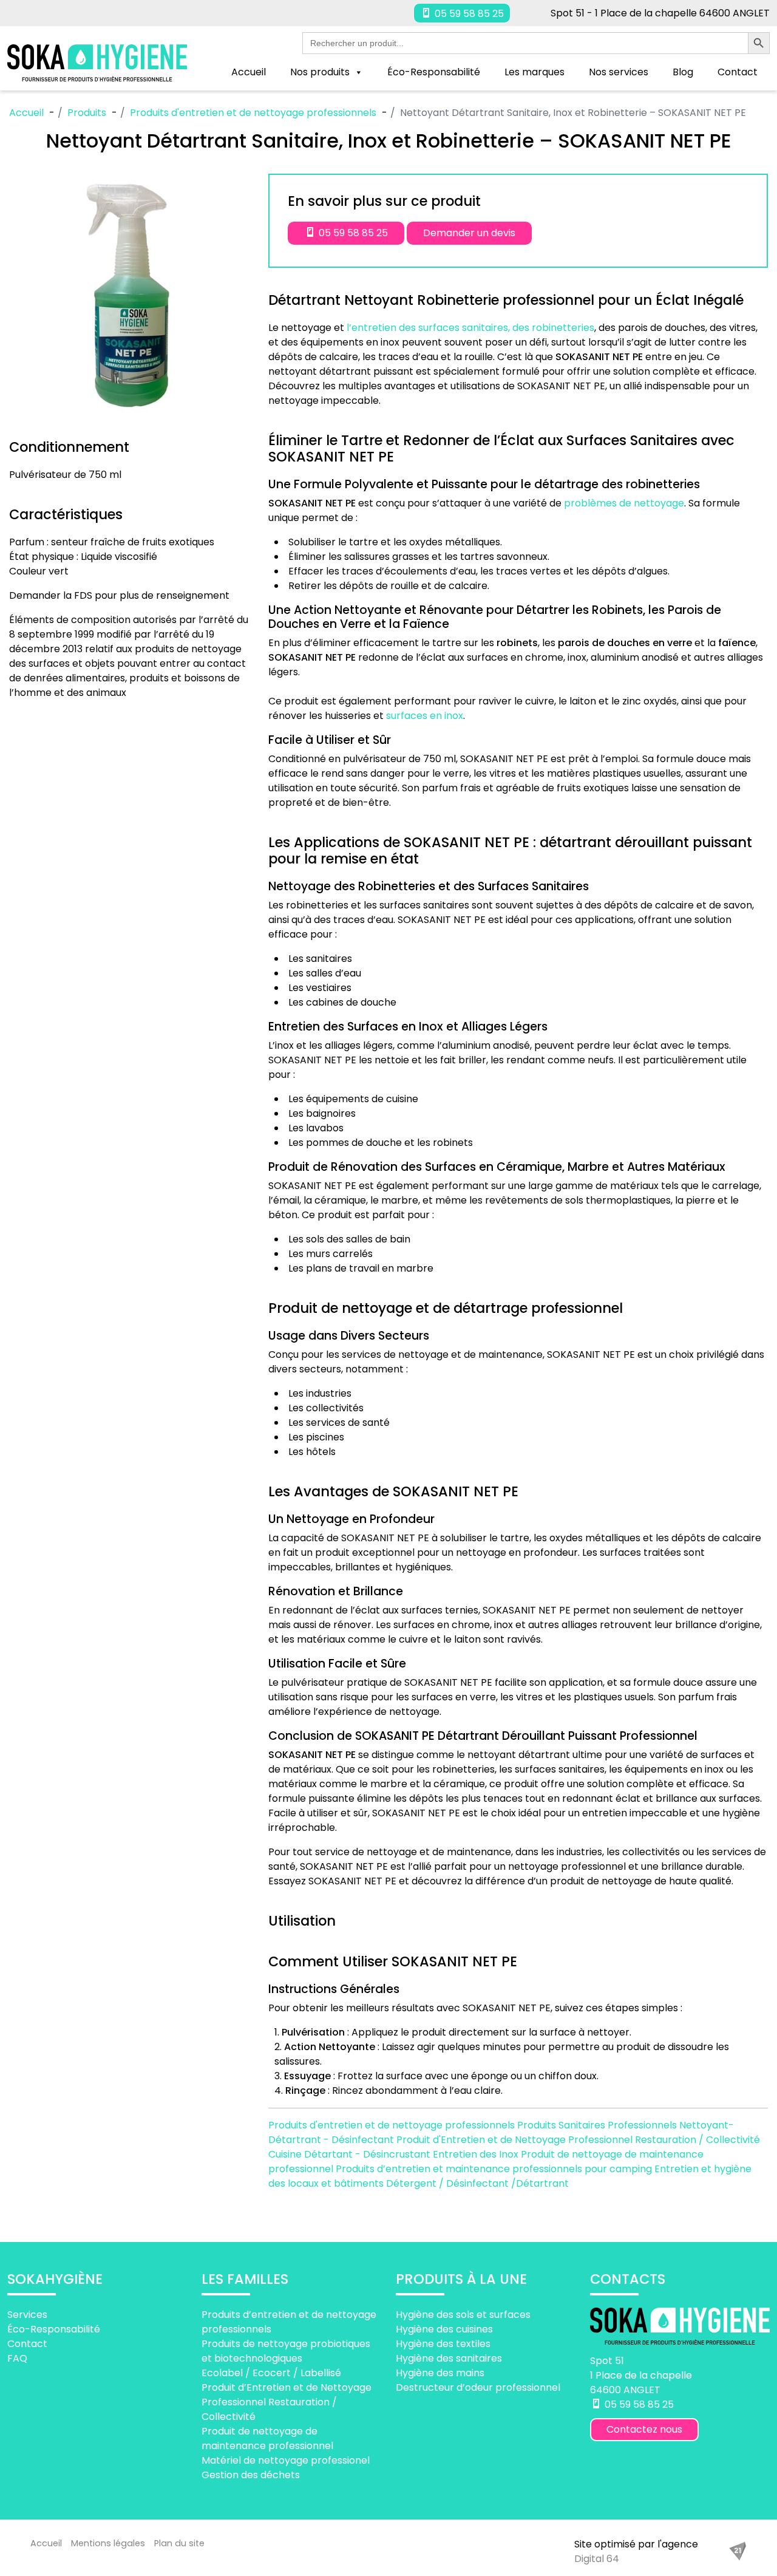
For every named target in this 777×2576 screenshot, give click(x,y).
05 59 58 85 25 (468, 14)
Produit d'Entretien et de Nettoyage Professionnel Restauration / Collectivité (578, 2140)
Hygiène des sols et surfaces (463, 2314)
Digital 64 (597, 2559)
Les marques (534, 72)
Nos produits (320, 72)
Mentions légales (108, 2543)
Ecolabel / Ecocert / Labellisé (271, 2372)
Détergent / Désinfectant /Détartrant (477, 2183)
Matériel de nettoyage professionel (286, 2460)
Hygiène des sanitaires (449, 2358)
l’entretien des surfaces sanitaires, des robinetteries (470, 328)
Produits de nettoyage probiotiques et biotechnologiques (286, 2350)
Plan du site (179, 2543)
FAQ (17, 2358)
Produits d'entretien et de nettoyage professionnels (393, 2125)
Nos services (619, 72)
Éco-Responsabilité (434, 72)
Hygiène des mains (440, 2372)
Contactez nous (644, 2429)
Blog (683, 72)
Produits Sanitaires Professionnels (598, 2125)
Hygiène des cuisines (444, 2329)
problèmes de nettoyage (624, 503)
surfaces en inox (425, 716)
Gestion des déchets (251, 2474)
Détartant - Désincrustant (368, 2154)
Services (27, 2314)
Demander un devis (469, 233)
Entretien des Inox (477, 2154)
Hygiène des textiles (443, 2343)
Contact (738, 72)
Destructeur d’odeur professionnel (478, 2387)
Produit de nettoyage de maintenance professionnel (267, 2438)
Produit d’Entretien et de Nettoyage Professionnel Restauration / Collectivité (287, 2401)
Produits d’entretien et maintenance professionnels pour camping (495, 2169)
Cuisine (286, 2154)
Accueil (249, 72)
